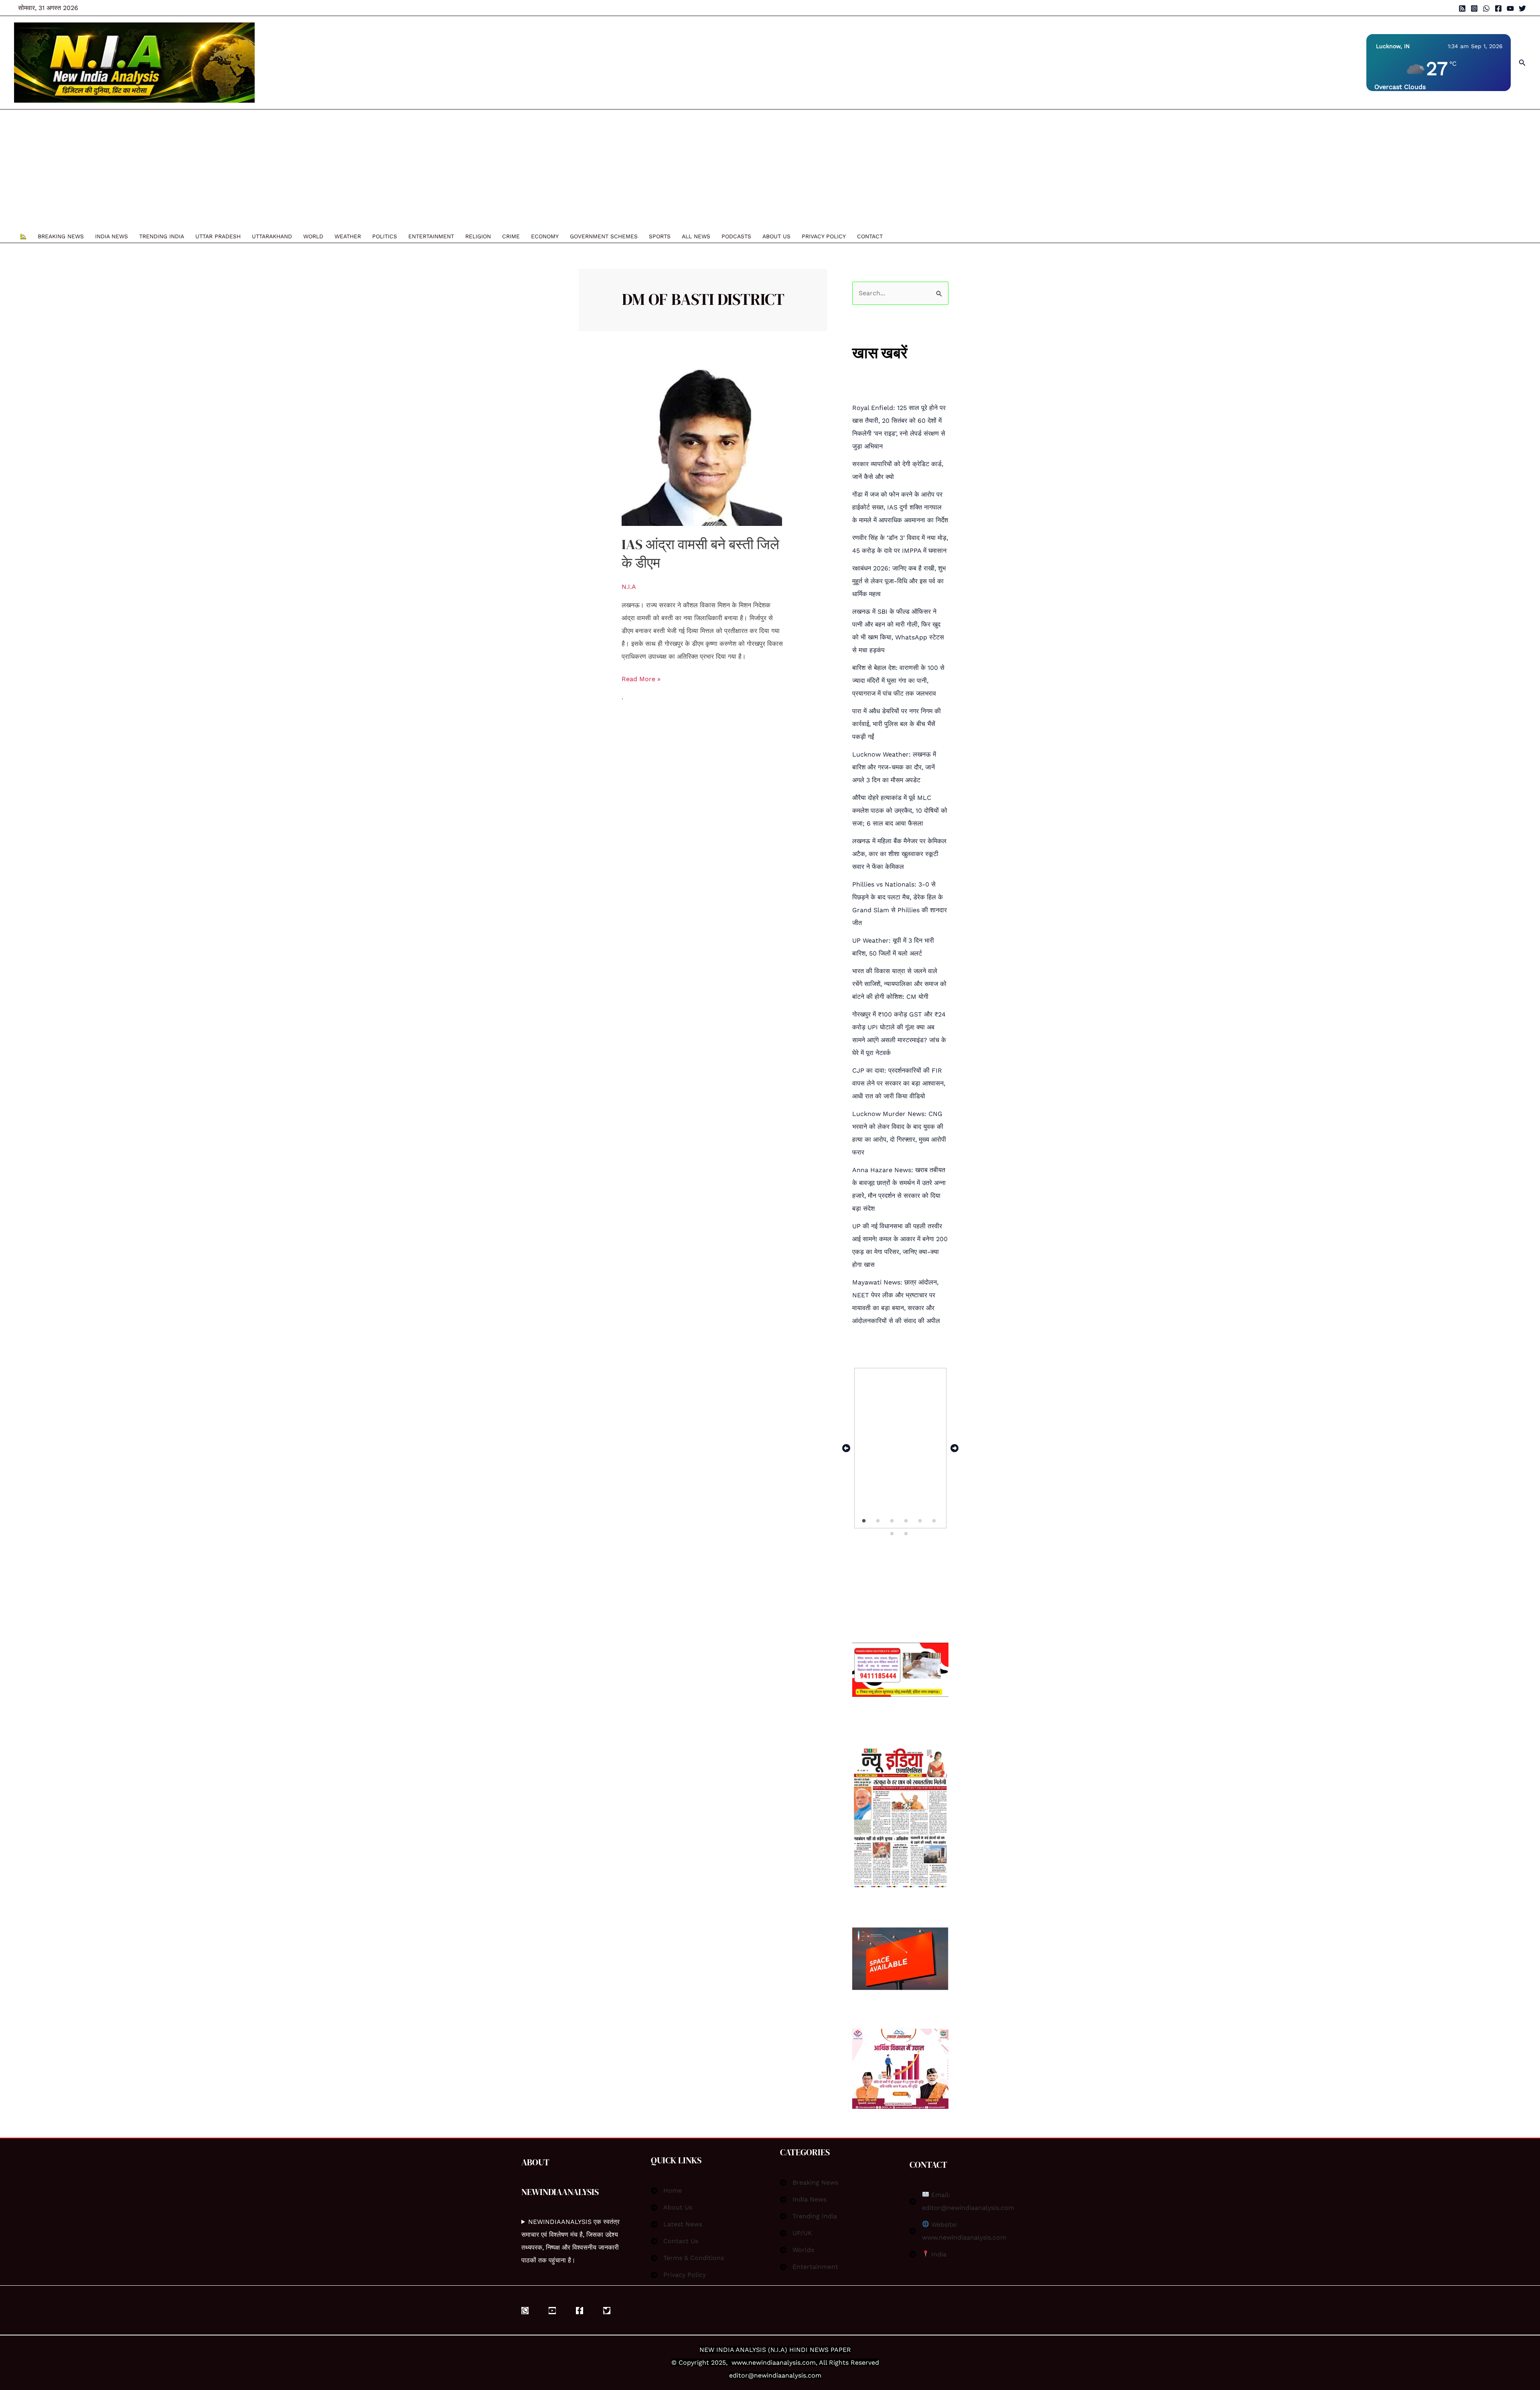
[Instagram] (1474, 8)
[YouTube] (1510, 8)
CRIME (511, 236)
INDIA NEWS (111, 236)
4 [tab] (907, 1521)
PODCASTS (736, 236)
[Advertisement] (451, 170)
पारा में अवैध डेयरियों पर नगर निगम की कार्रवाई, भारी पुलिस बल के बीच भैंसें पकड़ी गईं (897, 724)
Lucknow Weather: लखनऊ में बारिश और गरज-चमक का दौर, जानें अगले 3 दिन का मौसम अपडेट (894, 767)
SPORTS (660, 236)
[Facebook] (1498, 8)
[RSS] (1462, 8)
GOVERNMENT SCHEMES (604, 236)
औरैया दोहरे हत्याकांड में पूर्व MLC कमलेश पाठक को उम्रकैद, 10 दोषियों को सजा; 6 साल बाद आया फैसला (900, 811)
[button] (1522, 63)
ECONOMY (545, 236)
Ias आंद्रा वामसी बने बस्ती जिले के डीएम (700, 554)
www (739, 2363)
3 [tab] (893, 1521)
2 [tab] (878, 1521)
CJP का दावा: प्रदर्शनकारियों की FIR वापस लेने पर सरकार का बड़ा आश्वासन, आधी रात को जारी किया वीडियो (899, 1083)
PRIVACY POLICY (824, 236)
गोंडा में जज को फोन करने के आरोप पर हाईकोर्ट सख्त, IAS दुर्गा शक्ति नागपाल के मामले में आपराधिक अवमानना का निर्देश (900, 507)
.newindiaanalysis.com (781, 2363)
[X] (607, 2311)
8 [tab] (907, 1534)
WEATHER (348, 236)
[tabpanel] (900, 1448)
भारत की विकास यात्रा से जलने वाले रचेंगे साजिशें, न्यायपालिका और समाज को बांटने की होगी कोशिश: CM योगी (899, 984)
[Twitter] (1522, 8)
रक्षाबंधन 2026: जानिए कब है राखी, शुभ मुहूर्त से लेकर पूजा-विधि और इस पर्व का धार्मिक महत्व (899, 581)
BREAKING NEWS (61, 236)
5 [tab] (921, 1521)
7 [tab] (893, 1534)
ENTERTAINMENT (431, 236)
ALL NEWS (696, 236)
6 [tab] (935, 1521)
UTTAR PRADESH (218, 236)
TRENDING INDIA (162, 236)
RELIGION (478, 236)
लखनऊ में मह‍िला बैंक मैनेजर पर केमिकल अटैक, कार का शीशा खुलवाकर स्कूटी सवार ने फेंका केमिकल (899, 854)
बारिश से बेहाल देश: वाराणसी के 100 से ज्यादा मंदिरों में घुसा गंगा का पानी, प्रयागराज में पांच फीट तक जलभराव (898, 681)
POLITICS (385, 236)
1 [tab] (864, 1521)
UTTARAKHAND (272, 236)
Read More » (641, 678)
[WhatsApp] (1486, 8)
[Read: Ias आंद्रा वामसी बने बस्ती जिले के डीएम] (702, 445)
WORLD (313, 236)
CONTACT (870, 236)
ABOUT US (776, 236)
